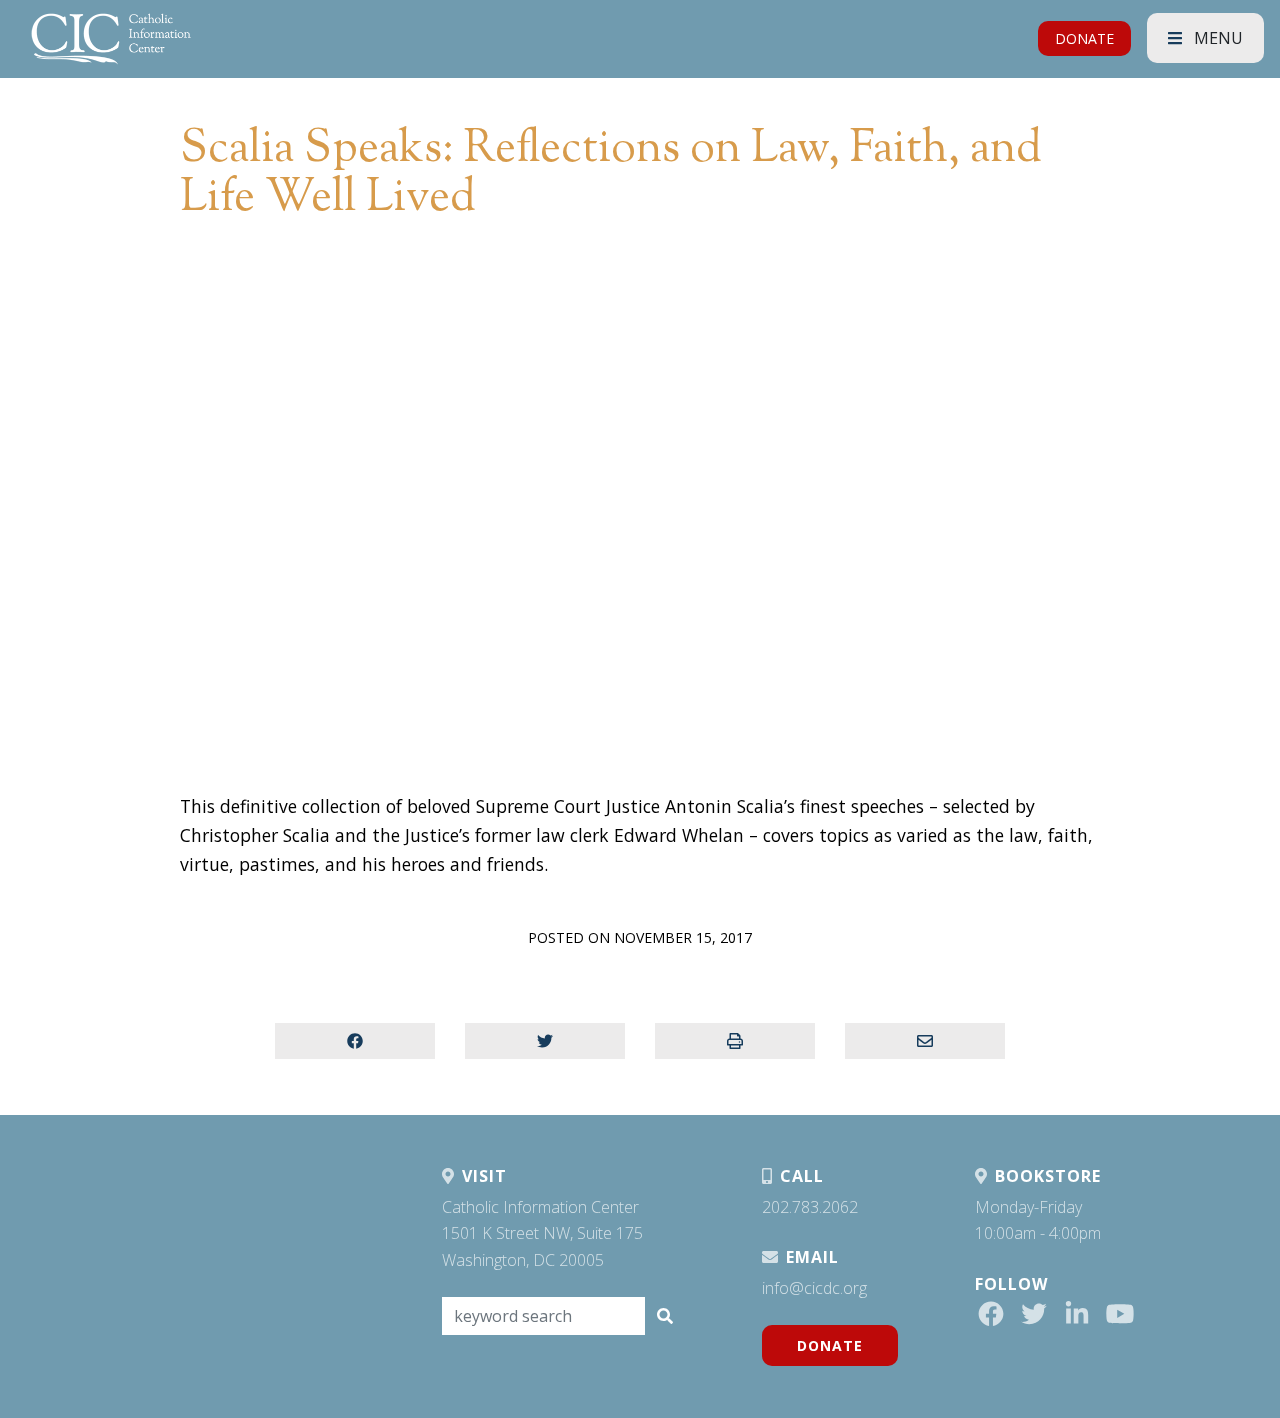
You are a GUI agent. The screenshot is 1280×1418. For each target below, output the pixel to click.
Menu (1216, 38)
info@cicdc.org (814, 1288)
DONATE (1084, 38)
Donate (830, 1345)
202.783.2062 (810, 1207)
